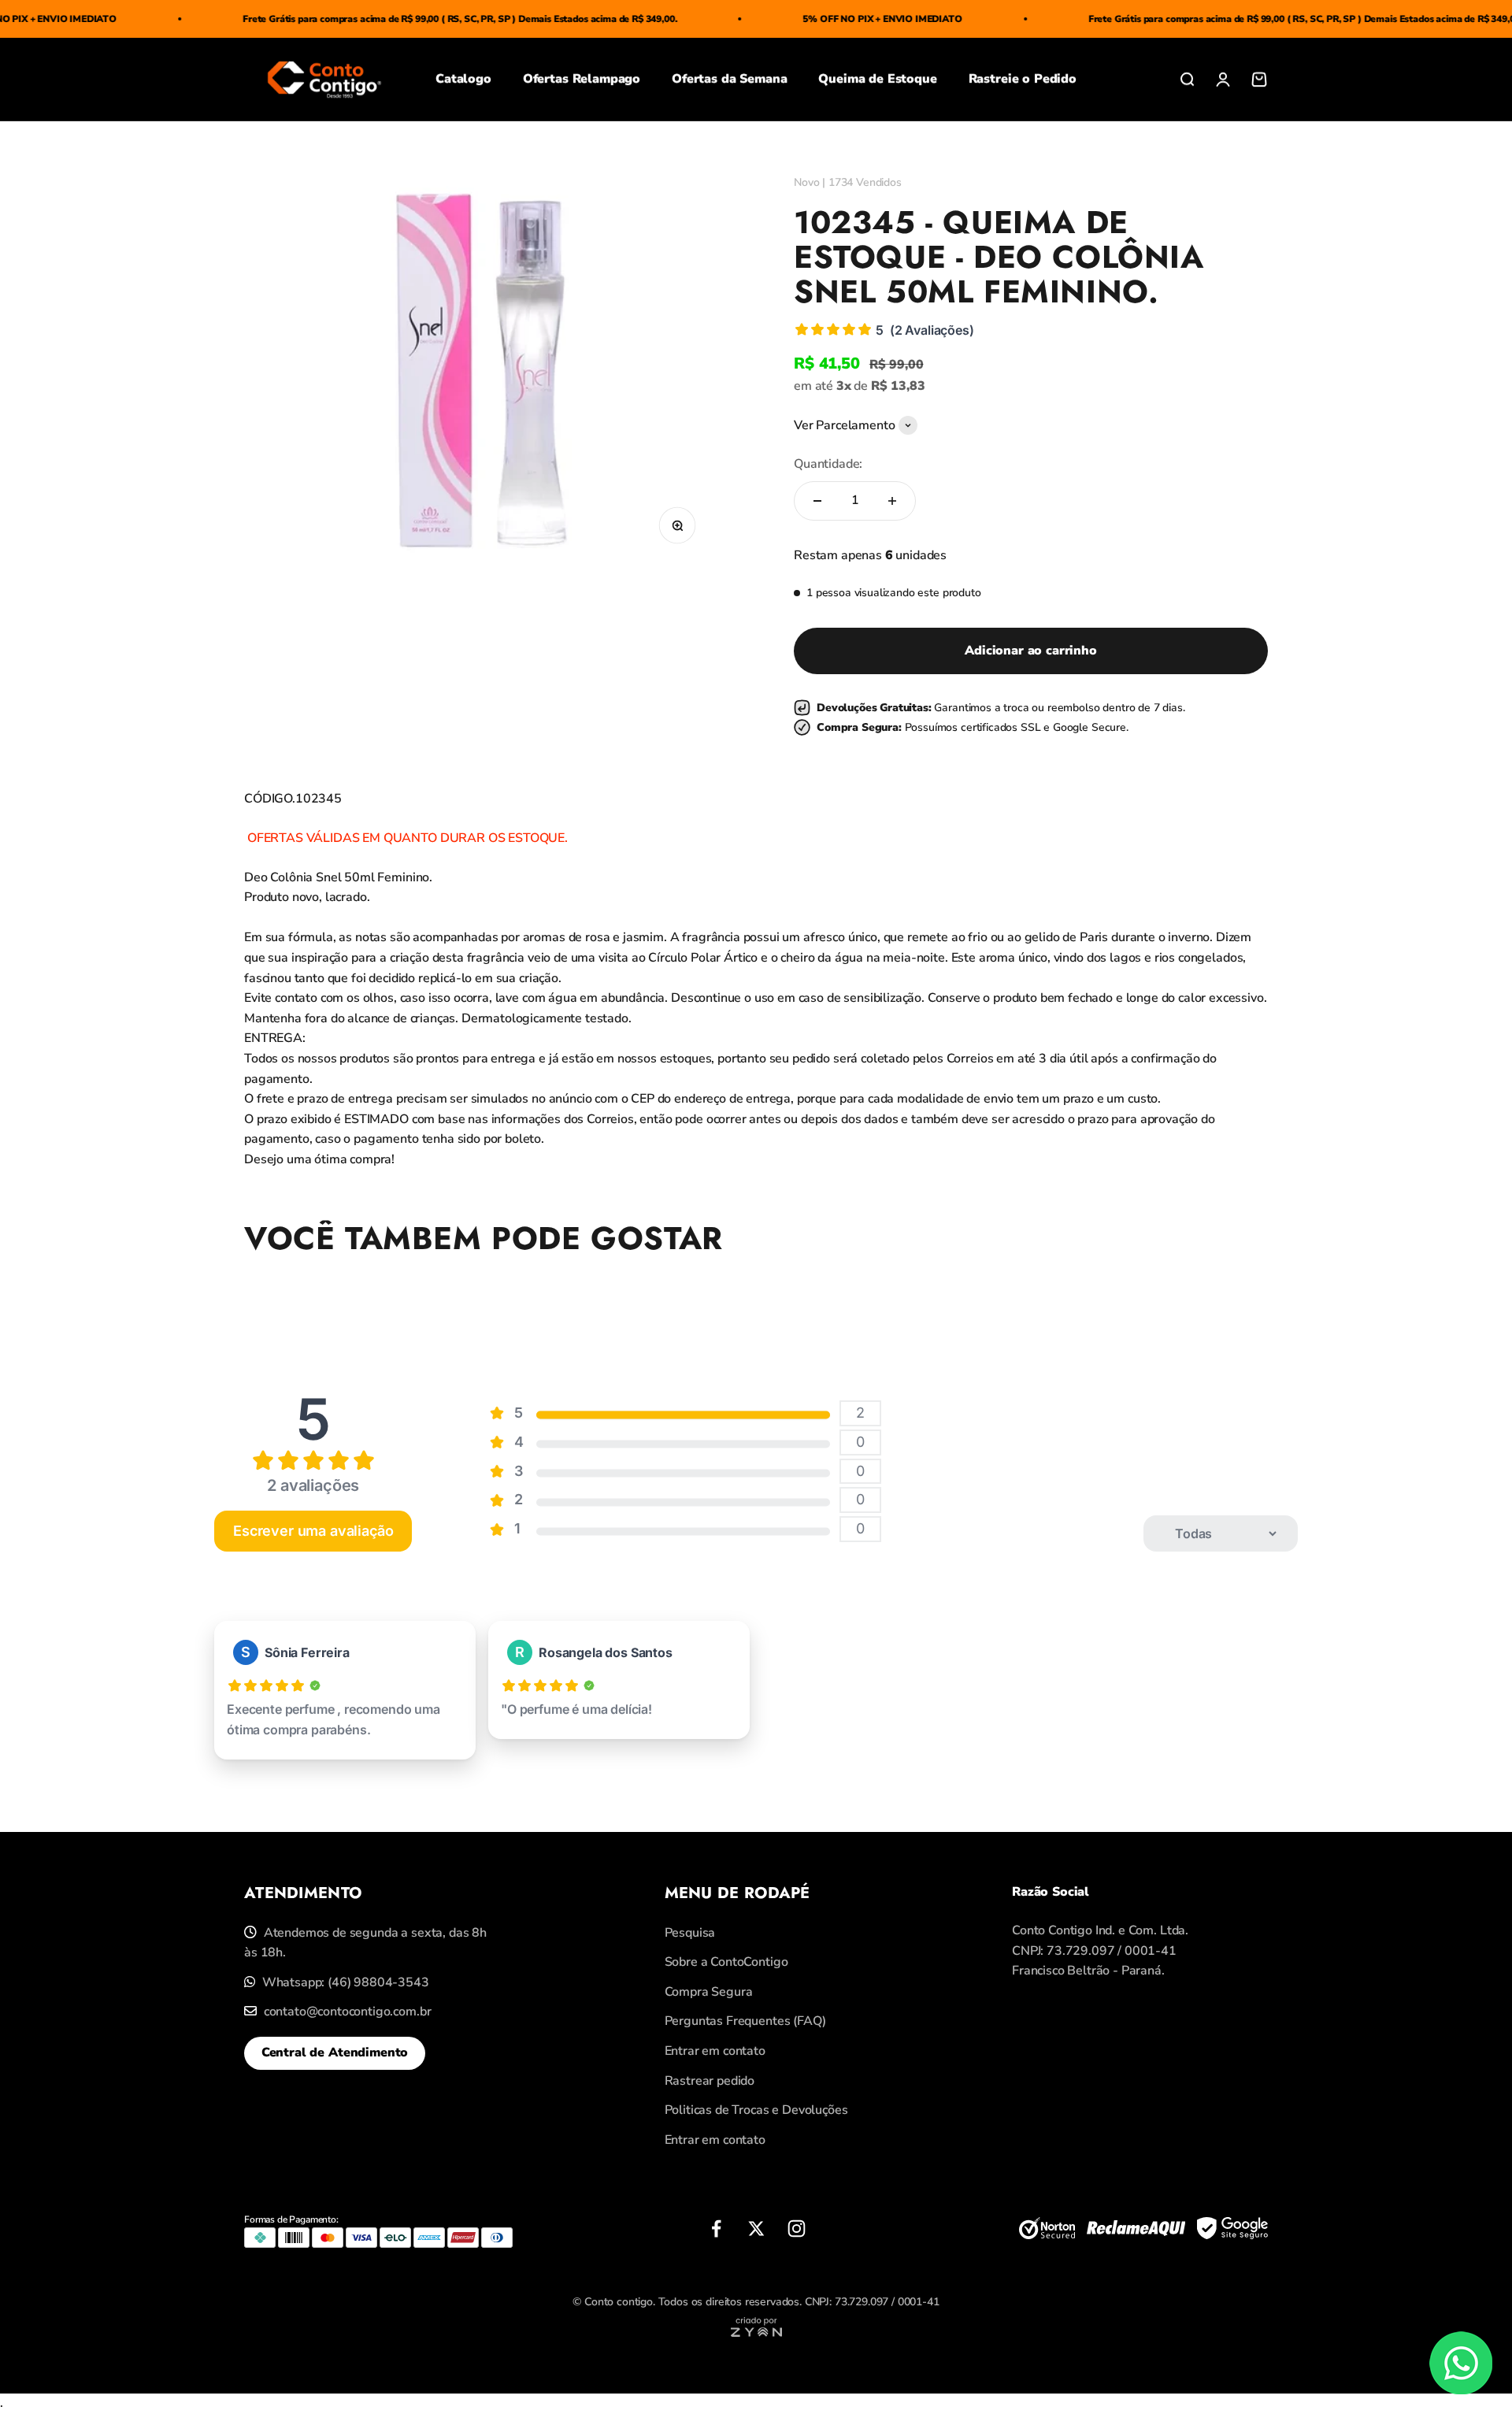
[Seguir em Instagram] (797, 2229)
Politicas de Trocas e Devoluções (756, 2110)
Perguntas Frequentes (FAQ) (745, 2021)
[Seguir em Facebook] (716, 2229)
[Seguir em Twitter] (756, 2229)
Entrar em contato (715, 2051)
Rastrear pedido (710, 2081)
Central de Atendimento (335, 2052)
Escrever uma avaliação (313, 1531)
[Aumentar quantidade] (892, 501)
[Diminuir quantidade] (817, 501)
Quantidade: (828, 464)
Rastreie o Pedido (1023, 80)
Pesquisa (690, 1933)
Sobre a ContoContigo (726, 1962)
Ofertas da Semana (729, 80)
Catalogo (463, 80)
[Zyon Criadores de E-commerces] (756, 2333)
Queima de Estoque (877, 80)
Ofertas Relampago (582, 80)
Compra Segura (709, 1992)
